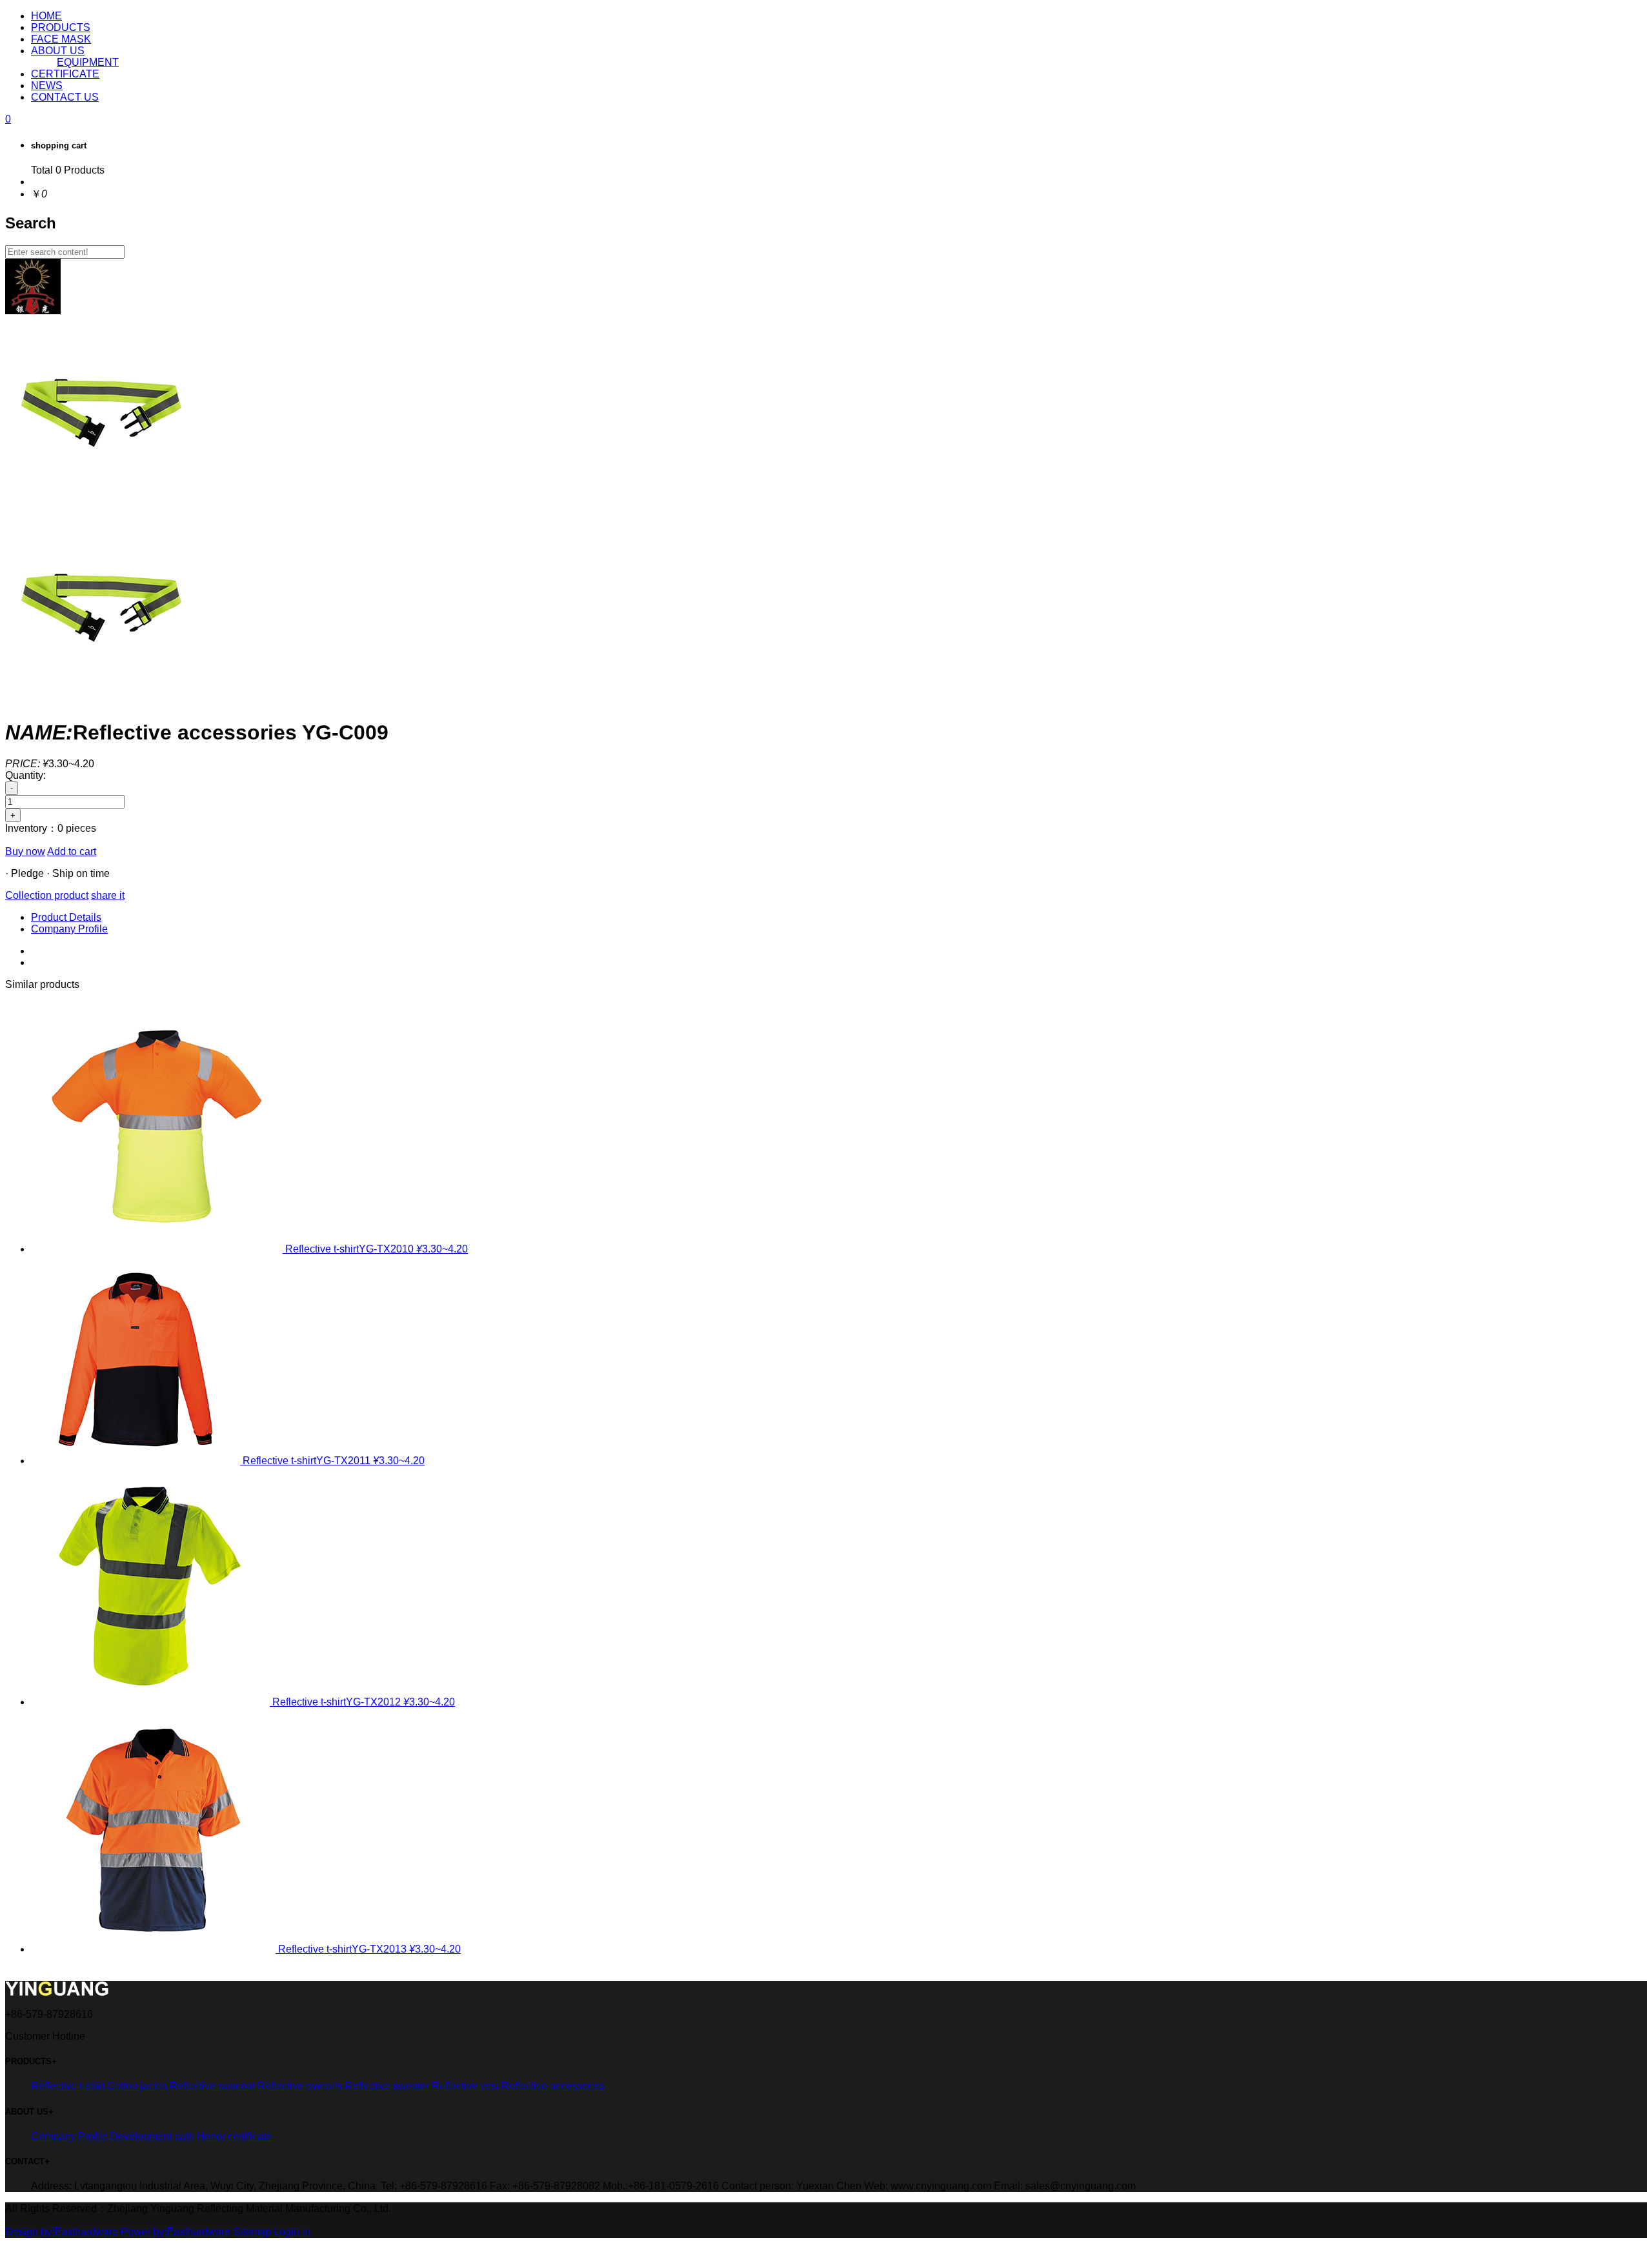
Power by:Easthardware (176, 2232)
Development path (152, 2136)
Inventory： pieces (51, 828)
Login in (292, 2232)
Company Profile (69, 929)
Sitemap (252, 2232)
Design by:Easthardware (62, 2232)
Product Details (66, 917)
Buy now (25, 851)
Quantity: (25, 775)
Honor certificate (234, 2136)
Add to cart (72, 851)
